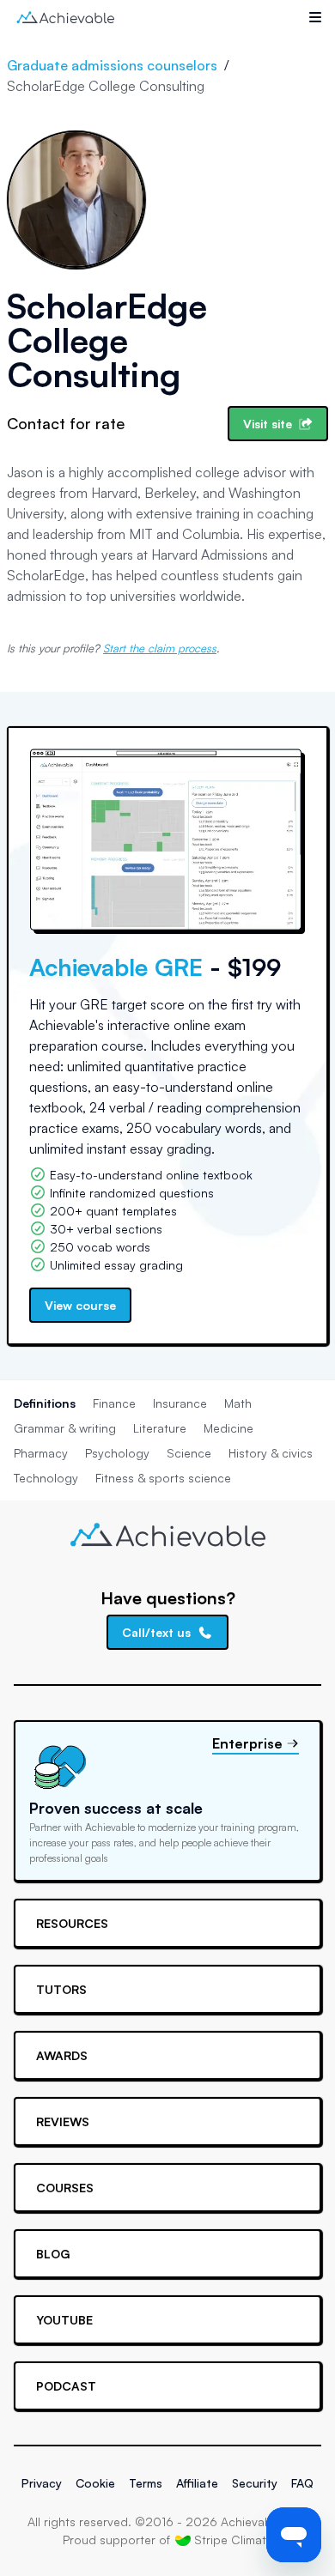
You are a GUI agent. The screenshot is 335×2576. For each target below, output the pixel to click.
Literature (160, 1428)
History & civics (271, 1453)
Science (189, 1453)
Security (255, 2483)
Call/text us (156, 1632)
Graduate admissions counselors (112, 65)
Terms (146, 2483)
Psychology (117, 1453)
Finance (114, 1403)
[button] (315, 17)
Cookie (95, 2483)
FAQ (302, 2483)
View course (80, 1305)
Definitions (45, 1403)
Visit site (268, 424)
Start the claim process (160, 648)
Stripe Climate (234, 2540)
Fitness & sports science (163, 1478)
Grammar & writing (65, 1428)
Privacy (42, 2483)
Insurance (180, 1403)
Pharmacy (41, 1453)
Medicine (228, 1428)
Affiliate (197, 2483)
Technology (46, 1478)
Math (238, 1403)
